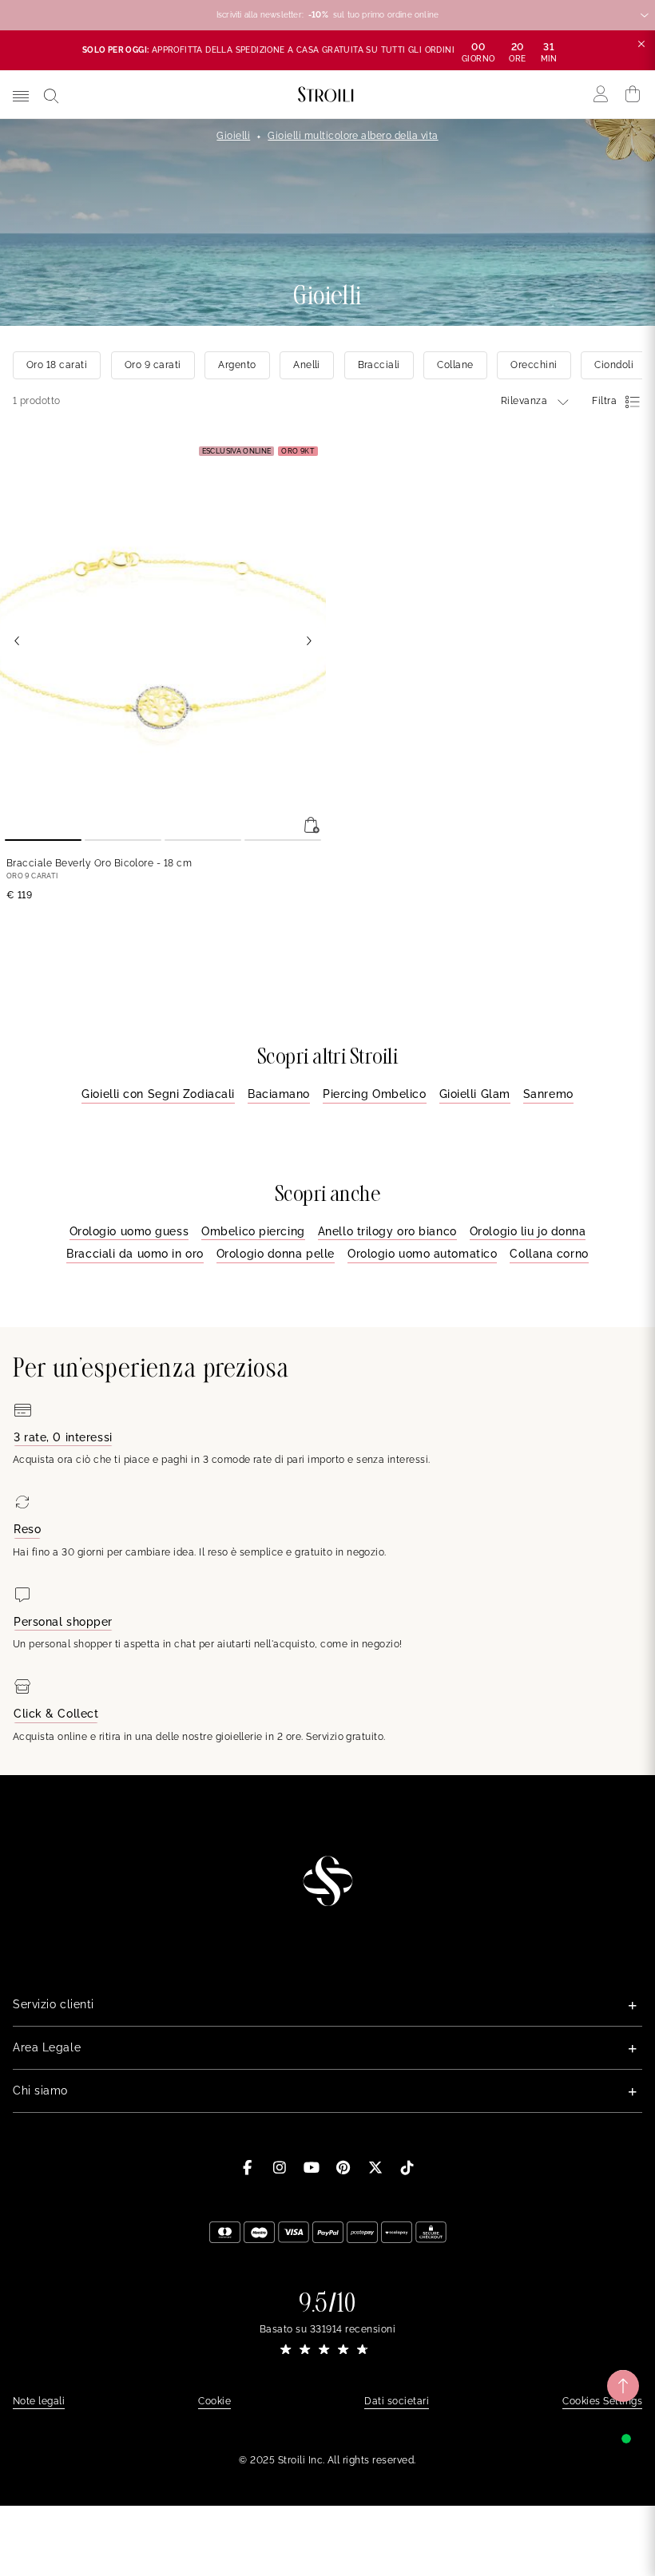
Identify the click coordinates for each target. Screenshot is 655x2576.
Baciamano (279, 1094)
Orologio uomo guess (129, 1231)
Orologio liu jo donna (528, 1231)
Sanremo (548, 1094)
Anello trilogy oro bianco (387, 1231)
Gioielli (233, 136)
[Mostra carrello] (633, 94)
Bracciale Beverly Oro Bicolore (99, 863)
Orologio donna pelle (276, 1254)
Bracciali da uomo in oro (135, 1254)
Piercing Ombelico (375, 1094)
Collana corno (549, 1254)
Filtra (604, 401)
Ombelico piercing (253, 1231)
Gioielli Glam (475, 1094)
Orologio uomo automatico (422, 1254)
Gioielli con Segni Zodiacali (158, 1094)
